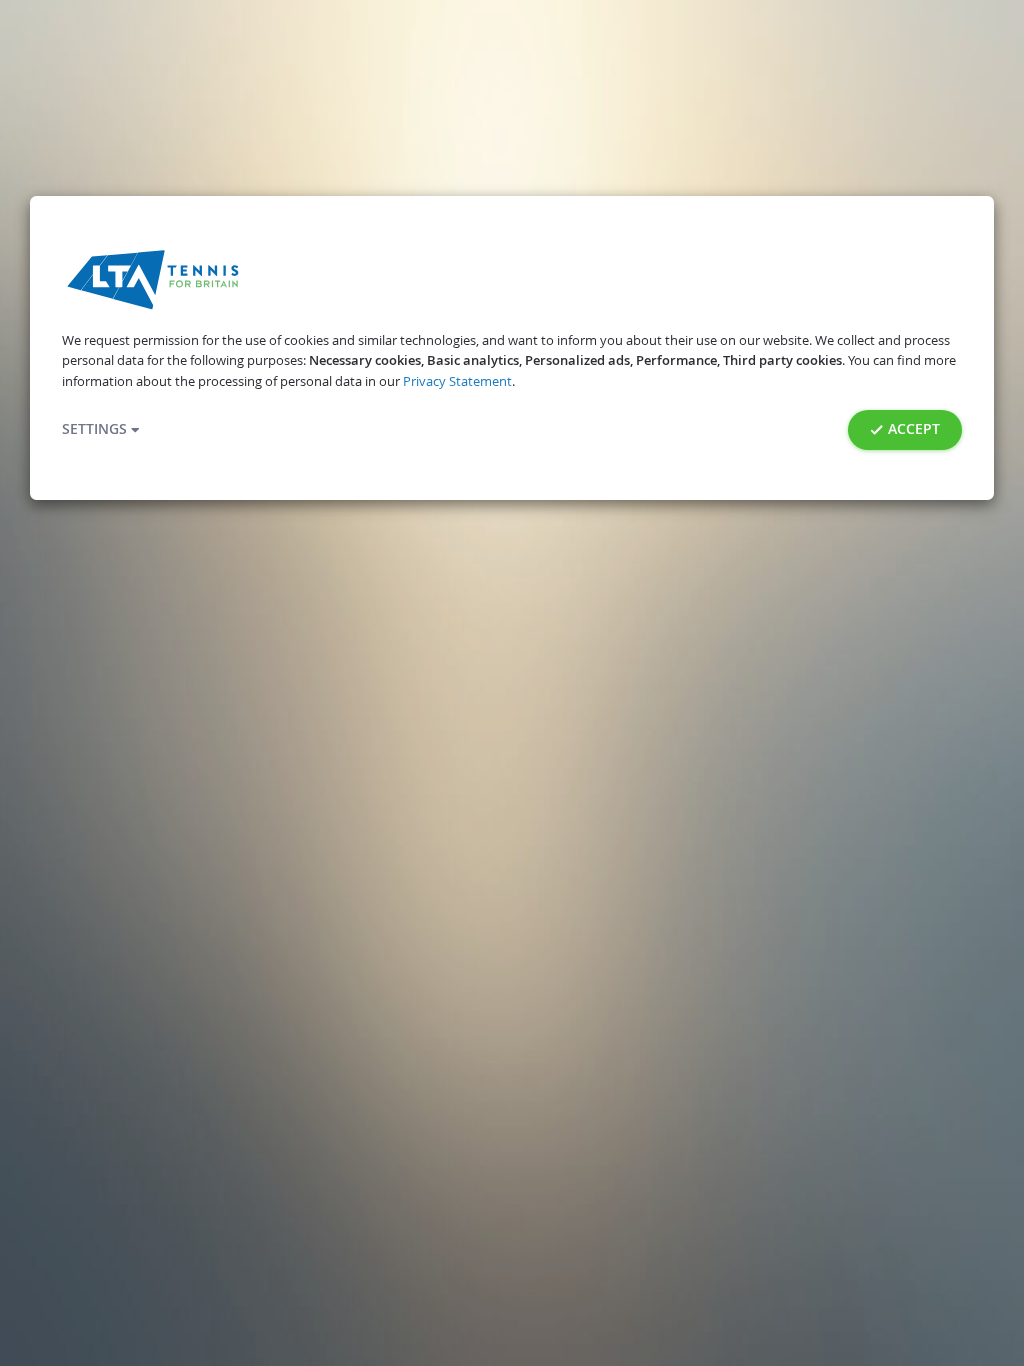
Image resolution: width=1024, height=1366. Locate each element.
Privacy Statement (457, 381)
